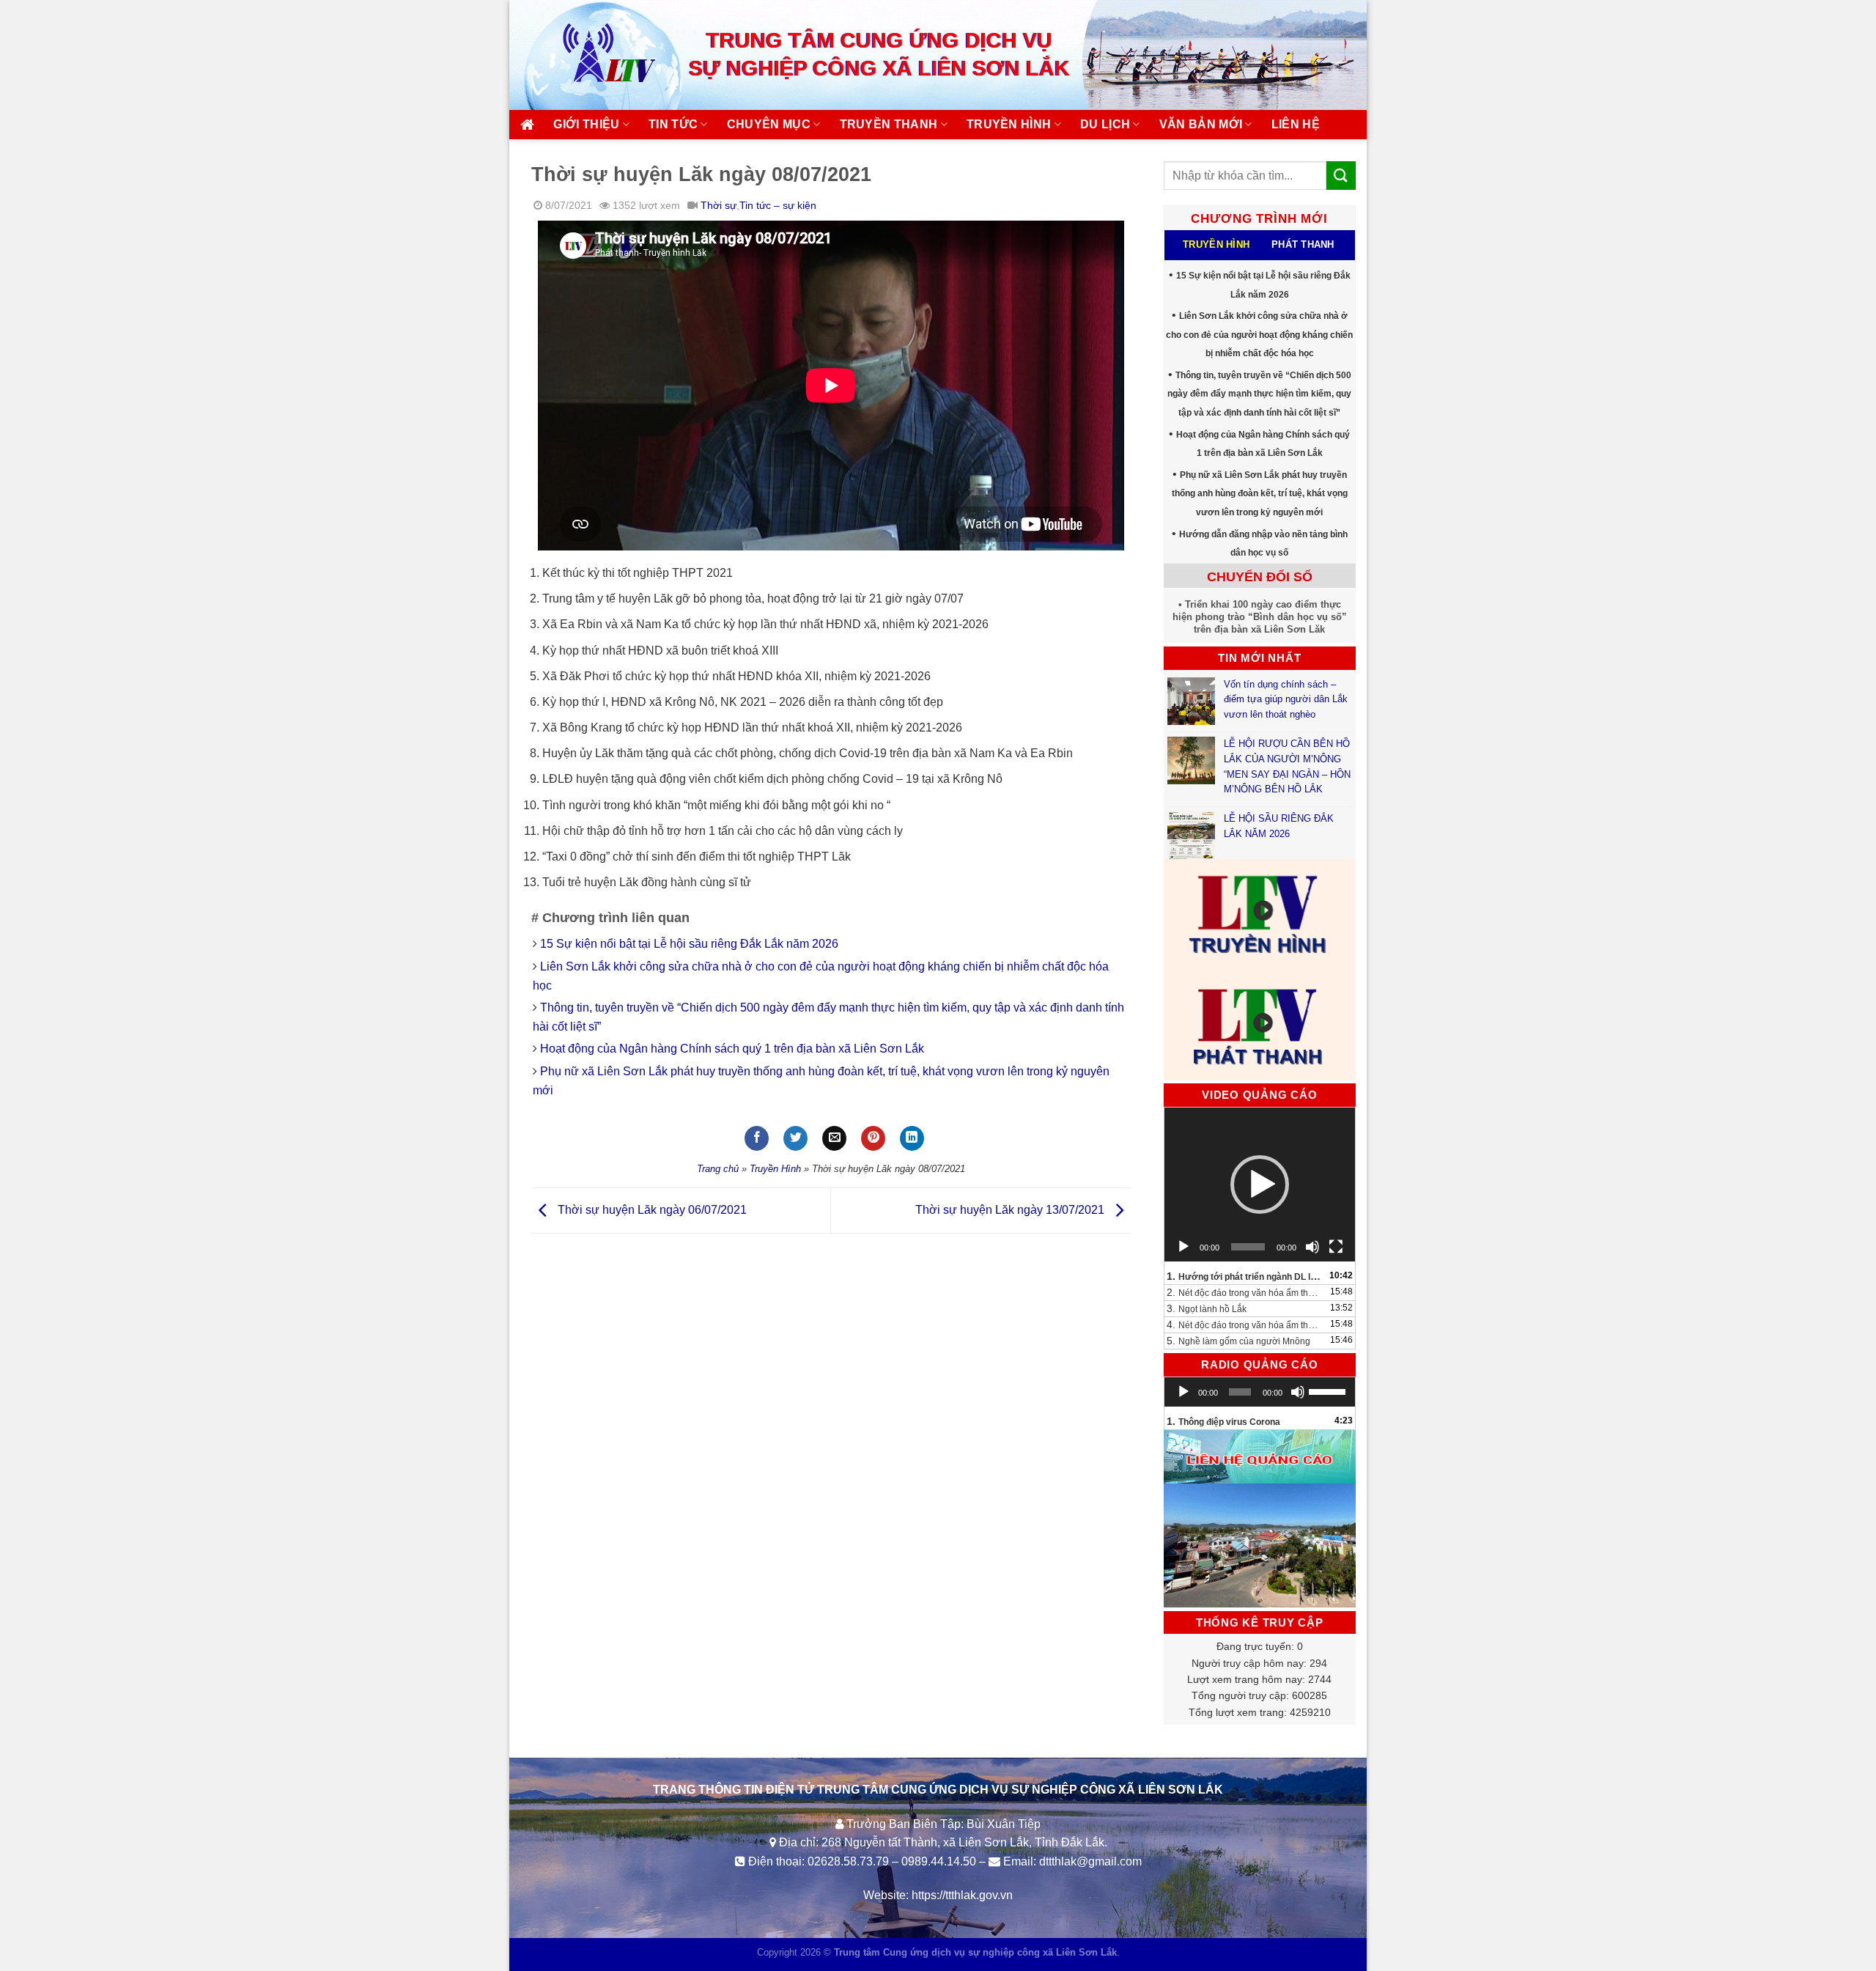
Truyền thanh (889, 124)
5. (1238, 1341)
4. (1245, 1325)
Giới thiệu (586, 124)
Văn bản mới (1201, 124)
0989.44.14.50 (939, 1861)
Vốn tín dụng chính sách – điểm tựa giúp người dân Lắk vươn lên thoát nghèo (1286, 700)
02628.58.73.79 (848, 1861)
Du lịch (1105, 124)
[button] (1260, 1185)
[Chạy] (1183, 1247)
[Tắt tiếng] (1312, 1247)
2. (1245, 1292)
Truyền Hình (775, 1169)
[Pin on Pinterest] (873, 1138)
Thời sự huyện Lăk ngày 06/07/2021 (651, 1210)
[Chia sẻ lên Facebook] (757, 1138)
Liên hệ (1296, 124)
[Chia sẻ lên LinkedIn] (912, 1138)
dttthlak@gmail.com (1090, 1861)
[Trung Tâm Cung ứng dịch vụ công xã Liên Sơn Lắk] (594, 55)
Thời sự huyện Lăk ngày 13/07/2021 (1011, 1210)
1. (1245, 1276)
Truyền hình (1009, 124)
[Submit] (1341, 176)
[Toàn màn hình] (1336, 1247)
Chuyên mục (769, 124)
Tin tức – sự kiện (778, 205)
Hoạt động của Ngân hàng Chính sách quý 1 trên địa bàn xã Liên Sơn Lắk (732, 1049)
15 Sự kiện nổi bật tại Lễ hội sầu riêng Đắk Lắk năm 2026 (689, 944)
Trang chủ (718, 1169)
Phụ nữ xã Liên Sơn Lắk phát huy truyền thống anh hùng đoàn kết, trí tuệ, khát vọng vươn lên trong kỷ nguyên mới (1260, 494)
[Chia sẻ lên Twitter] (795, 1138)
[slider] (1328, 1390)
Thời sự (719, 205)
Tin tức (673, 124)
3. (1207, 1308)
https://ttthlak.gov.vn (962, 1895)
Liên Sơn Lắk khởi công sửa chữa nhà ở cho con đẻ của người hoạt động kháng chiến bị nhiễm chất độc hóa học (1259, 335)
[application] (1260, 1185)
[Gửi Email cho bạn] (834, 1138)
